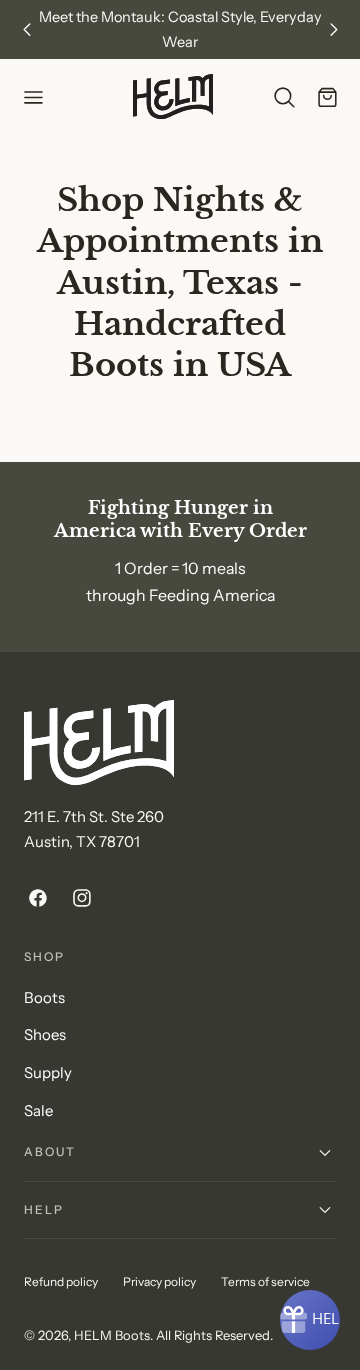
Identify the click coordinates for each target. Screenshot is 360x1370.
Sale (38, 1111)
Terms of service (265, 1281)
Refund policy (61, 1281)
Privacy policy (159, 1281)
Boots (44, 998)
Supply (48, 1073)
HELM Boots (112, 1335)
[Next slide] (333, 29)
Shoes (45, 1035)
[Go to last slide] (26, 29)
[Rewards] (310, 1320)
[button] (33, 97)
